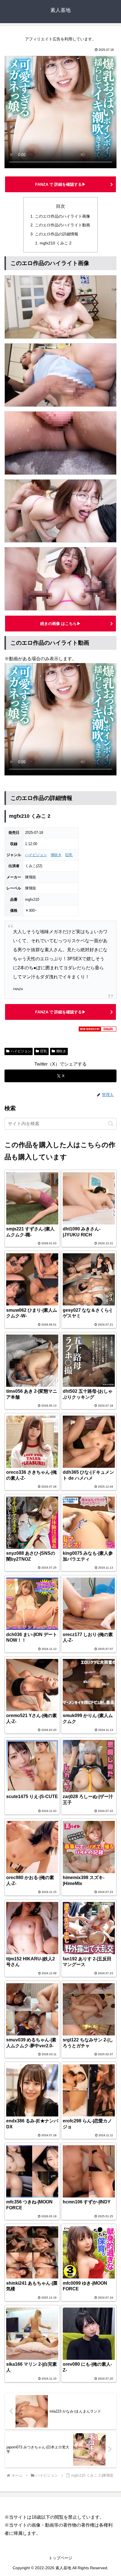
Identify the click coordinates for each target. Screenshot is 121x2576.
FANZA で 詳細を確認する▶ (60, 184)
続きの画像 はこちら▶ (60, 624)
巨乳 (69, 855)
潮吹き (56, 855)
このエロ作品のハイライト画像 (62, 216)
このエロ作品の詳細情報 (57, 234)
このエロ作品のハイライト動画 (62, 225)
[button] (111, 1124)
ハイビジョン (36, 855)
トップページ (60, 2558)
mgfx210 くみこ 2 (56, 243)
